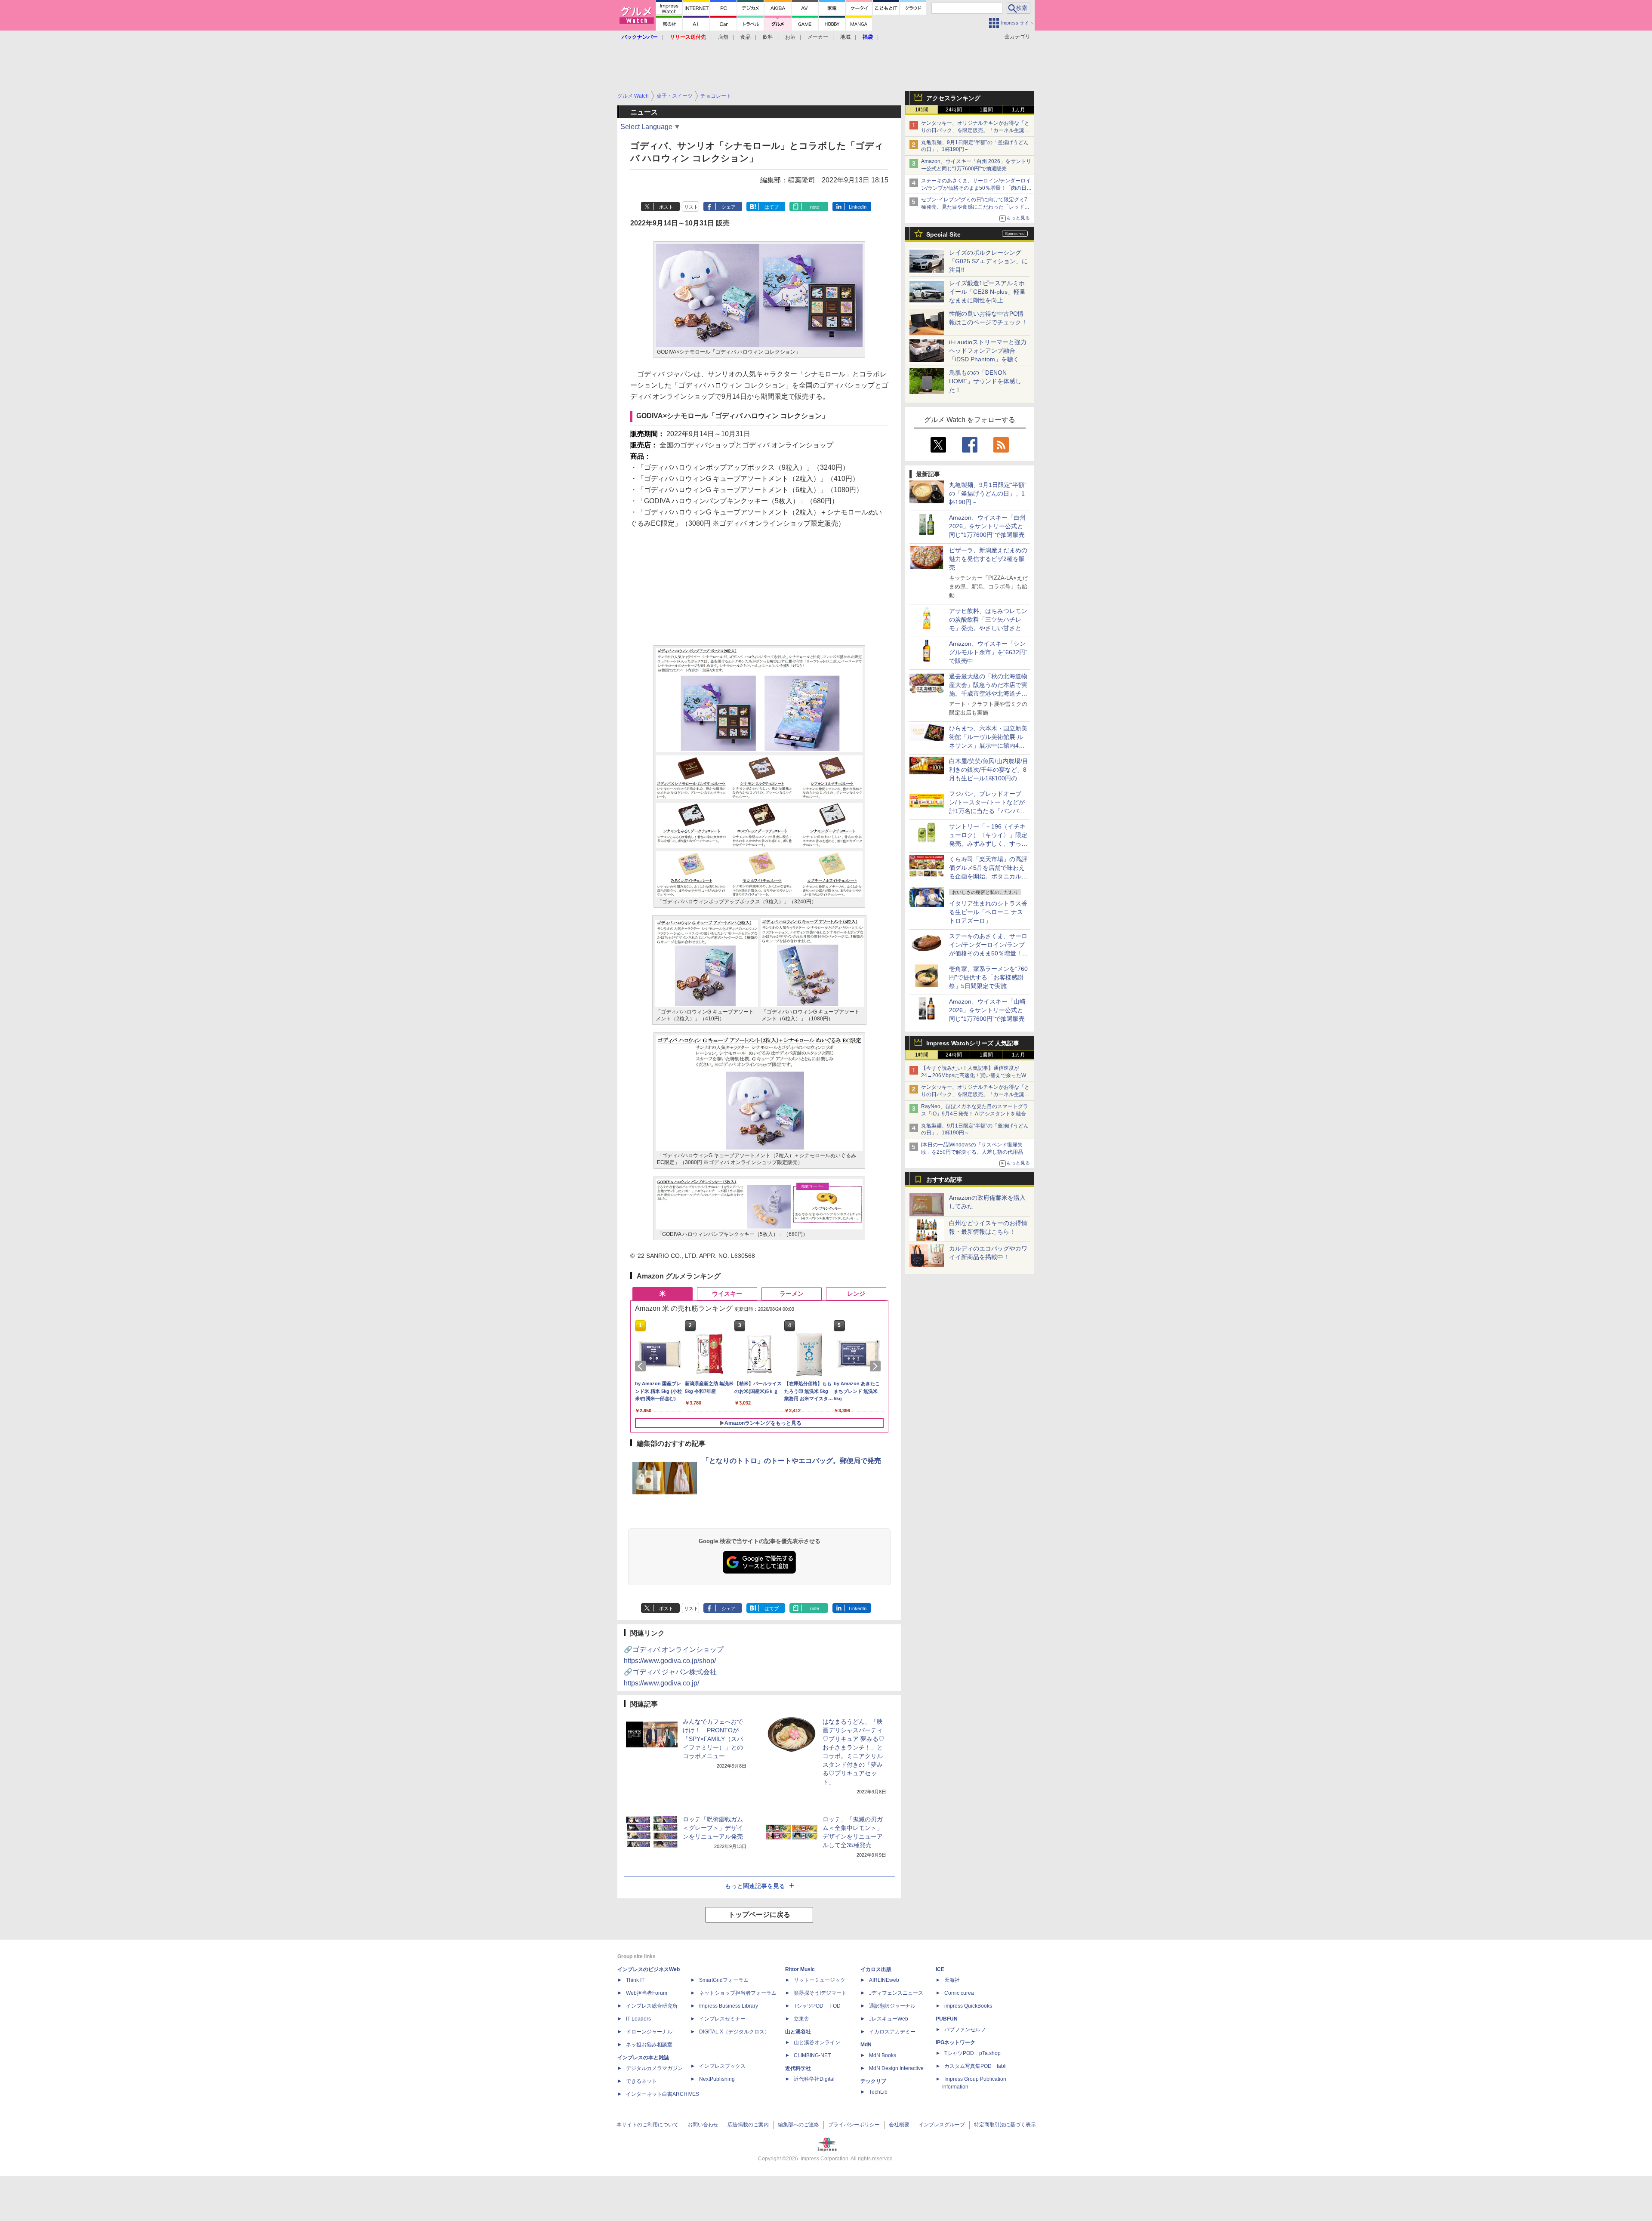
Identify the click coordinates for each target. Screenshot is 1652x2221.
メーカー (818, 37)
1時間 (922, 110)
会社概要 (899, 2125)
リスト (691, 207)
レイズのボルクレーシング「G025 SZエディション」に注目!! (988, 261)
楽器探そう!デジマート (820, 1993)
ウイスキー (727, 1294)
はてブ (772, 207)
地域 (845, 37)
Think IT (635, 1980)
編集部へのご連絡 (798, 2125)
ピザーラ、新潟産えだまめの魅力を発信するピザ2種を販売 (988, 559)
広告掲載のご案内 (748, 2125)
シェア (729, 207)
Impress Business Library (729, 2006)
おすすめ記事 (944, 1180)
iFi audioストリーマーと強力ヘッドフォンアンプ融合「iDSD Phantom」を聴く (988, 351)
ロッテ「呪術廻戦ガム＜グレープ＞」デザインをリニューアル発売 (713, 1828)
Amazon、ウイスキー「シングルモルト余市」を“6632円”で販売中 (988, 652)
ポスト (666, 207)
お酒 (790, 37)
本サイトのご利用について (647, 2125)
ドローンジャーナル (649, 2032)
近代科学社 (798, 2068)
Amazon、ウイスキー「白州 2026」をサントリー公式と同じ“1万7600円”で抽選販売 (987, 526)
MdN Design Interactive (896, 2068)
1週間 (986, 110)
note (815, 207)
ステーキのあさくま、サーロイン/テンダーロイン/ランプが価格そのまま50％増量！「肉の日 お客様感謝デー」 (976, 188)
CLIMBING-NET (812, 2055)
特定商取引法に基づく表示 (1005, 2125)
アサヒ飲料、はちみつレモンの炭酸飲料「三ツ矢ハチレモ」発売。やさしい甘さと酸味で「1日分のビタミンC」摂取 (988, 628)
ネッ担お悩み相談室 (649, 2045)
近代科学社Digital (814, 2079)
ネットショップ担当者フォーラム (738, 1993)
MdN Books (883, 2055)
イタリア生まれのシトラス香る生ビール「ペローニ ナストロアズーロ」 (988, 912)
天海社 (952, 1980)
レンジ (856, 1294)
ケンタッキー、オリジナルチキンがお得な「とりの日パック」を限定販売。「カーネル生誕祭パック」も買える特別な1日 (975, 130)
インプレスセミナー (722, 2019)
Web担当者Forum (647, 1993)
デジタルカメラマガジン (654, 2068)
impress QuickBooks (968, 2006)
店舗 (723, 37)
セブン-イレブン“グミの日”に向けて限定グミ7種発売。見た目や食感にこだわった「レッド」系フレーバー (975, 207)
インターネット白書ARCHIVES (663, 2094)
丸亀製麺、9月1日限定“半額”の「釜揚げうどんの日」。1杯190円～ (988, 493)
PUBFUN (947, 2019)
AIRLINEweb (884, 1980)
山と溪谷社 (798, 2032)
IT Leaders (638, 2019)
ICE (940, 1969)
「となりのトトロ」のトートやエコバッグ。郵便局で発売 (792, 1461)
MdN (866, 2045)
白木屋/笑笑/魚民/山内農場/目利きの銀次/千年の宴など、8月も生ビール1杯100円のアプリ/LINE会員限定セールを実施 (989, 778)
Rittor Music (800, 1969)
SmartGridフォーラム (724, 1980)
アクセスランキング (953, 98)
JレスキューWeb (889, 2019)
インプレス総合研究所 (652, 2006)
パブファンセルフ (965, 2030)
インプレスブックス (722, 2066)
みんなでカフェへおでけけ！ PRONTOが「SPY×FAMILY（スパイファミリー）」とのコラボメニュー (713, 1739)
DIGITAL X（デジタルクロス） (734, 2032)
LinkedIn (858, 207)
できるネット (641, 2081)
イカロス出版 (876, 1969)
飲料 (768, 37)
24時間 (954, 110)
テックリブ (873, 2081)
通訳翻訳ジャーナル (892, 2006)
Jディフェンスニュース (896, 1993)
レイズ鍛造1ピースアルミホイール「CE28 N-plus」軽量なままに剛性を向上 (987, 292)
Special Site (943, 234)
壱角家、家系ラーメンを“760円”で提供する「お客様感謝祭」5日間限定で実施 (988, 977)
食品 (746, 37)
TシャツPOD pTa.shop (972, 2053)
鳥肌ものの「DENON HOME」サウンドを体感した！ (985, 381)
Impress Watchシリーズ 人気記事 (973, 1043)
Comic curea (959, 1993)
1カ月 (1019, 110)
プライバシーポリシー (854, 2125)
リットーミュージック (820, 1980)
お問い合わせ (703, 2125)
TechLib (878, 2092)
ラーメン (792, 1294)
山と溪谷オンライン (817, 2042)
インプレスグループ (942, 2125)
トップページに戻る (759, 1914)
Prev (642, 1366)
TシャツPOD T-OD (817, 2006)
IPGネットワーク (955, 2042)
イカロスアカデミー (892, 2032)
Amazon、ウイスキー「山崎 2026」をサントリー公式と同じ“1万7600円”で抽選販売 (987, 1010)
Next (877, 1366)
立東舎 (801, 2019)
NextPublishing (717, 2079)
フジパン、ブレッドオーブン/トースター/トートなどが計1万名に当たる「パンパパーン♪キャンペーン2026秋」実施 (988, 811)
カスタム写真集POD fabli (975, 2066)
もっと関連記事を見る (755, 1886)
